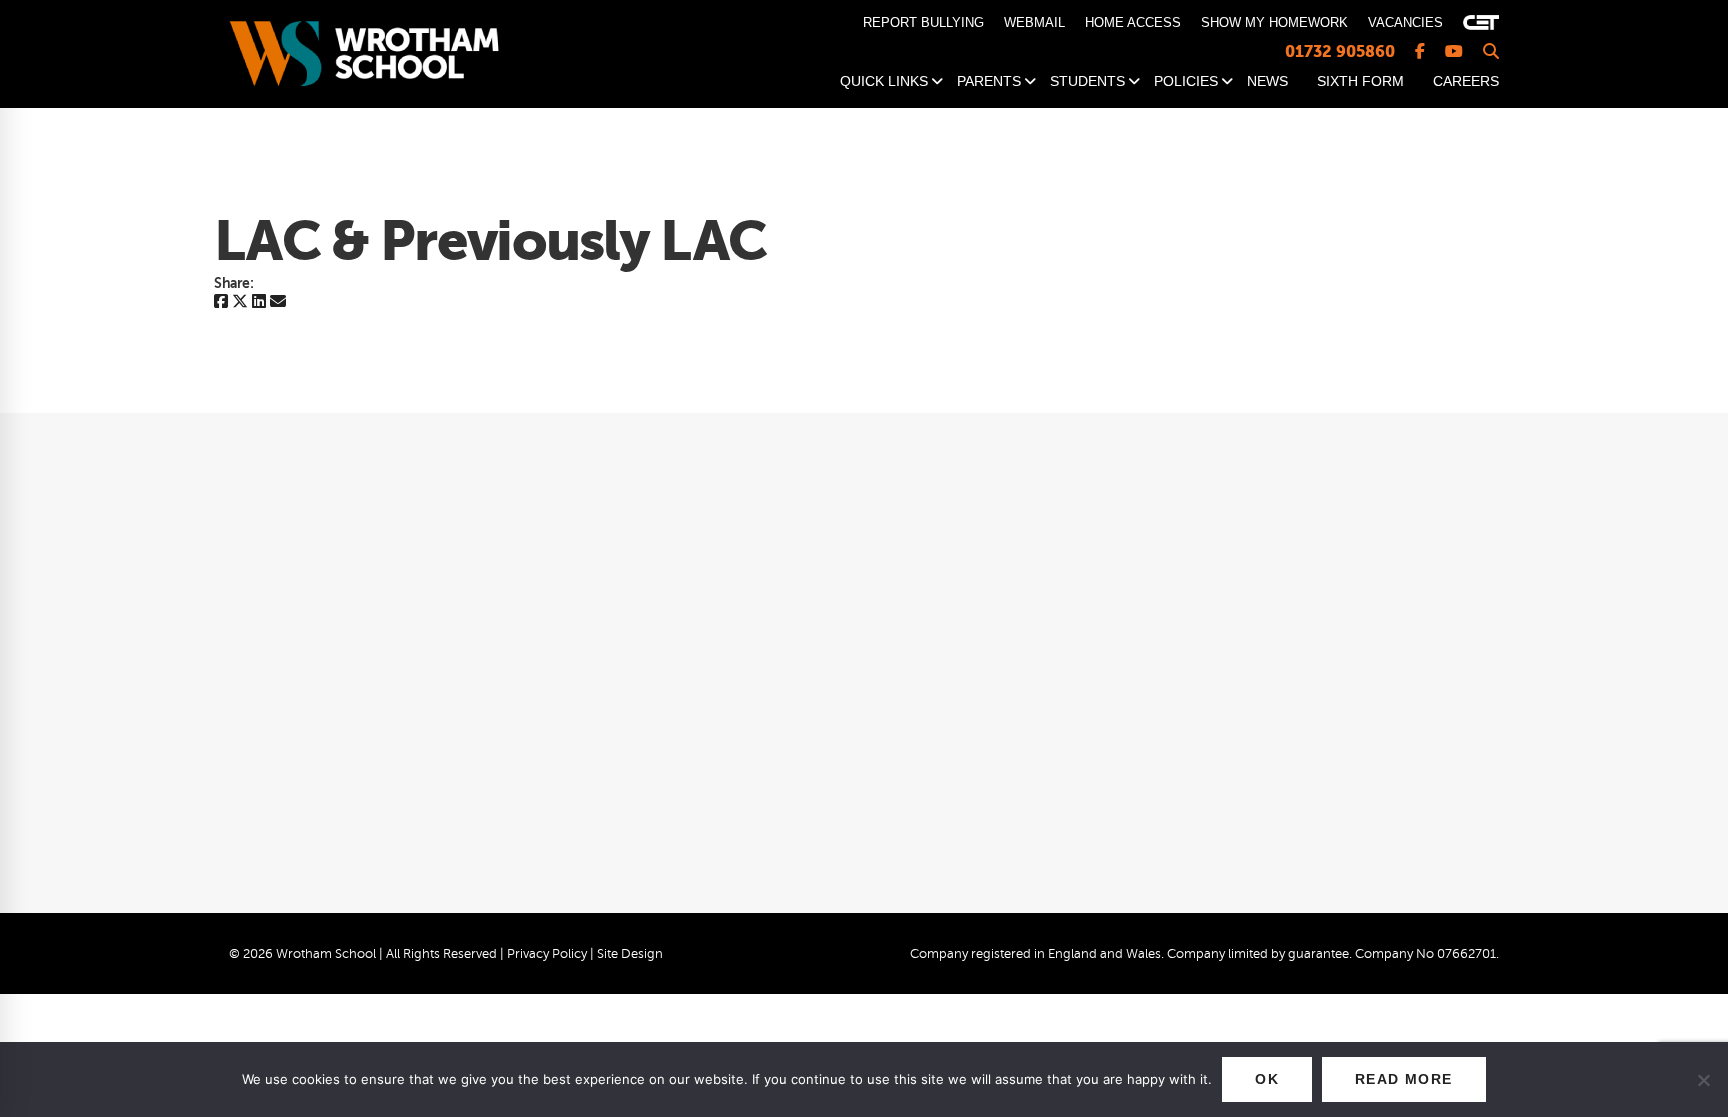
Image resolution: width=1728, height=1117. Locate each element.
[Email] (278, 302)
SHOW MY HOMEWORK (1274, 22)
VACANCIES (1405, 22)
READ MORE (1404, 1079)
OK (1267, 1079)
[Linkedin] (259, 302)
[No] (1703, 1080)
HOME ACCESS (1133, 22)
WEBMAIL (1034, 22)
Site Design (630, 954)
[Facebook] (221, 302)
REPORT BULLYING (923, 22)
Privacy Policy (547, 954)
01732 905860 (1340, 51)
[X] (240, 302)
